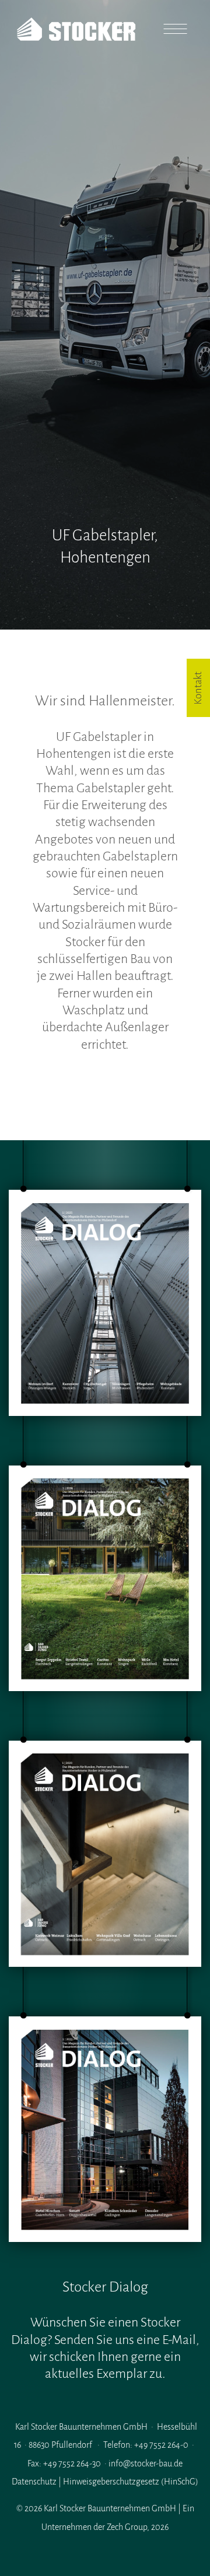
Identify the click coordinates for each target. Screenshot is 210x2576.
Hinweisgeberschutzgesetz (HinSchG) (131, 2482)
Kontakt (198, 688)
